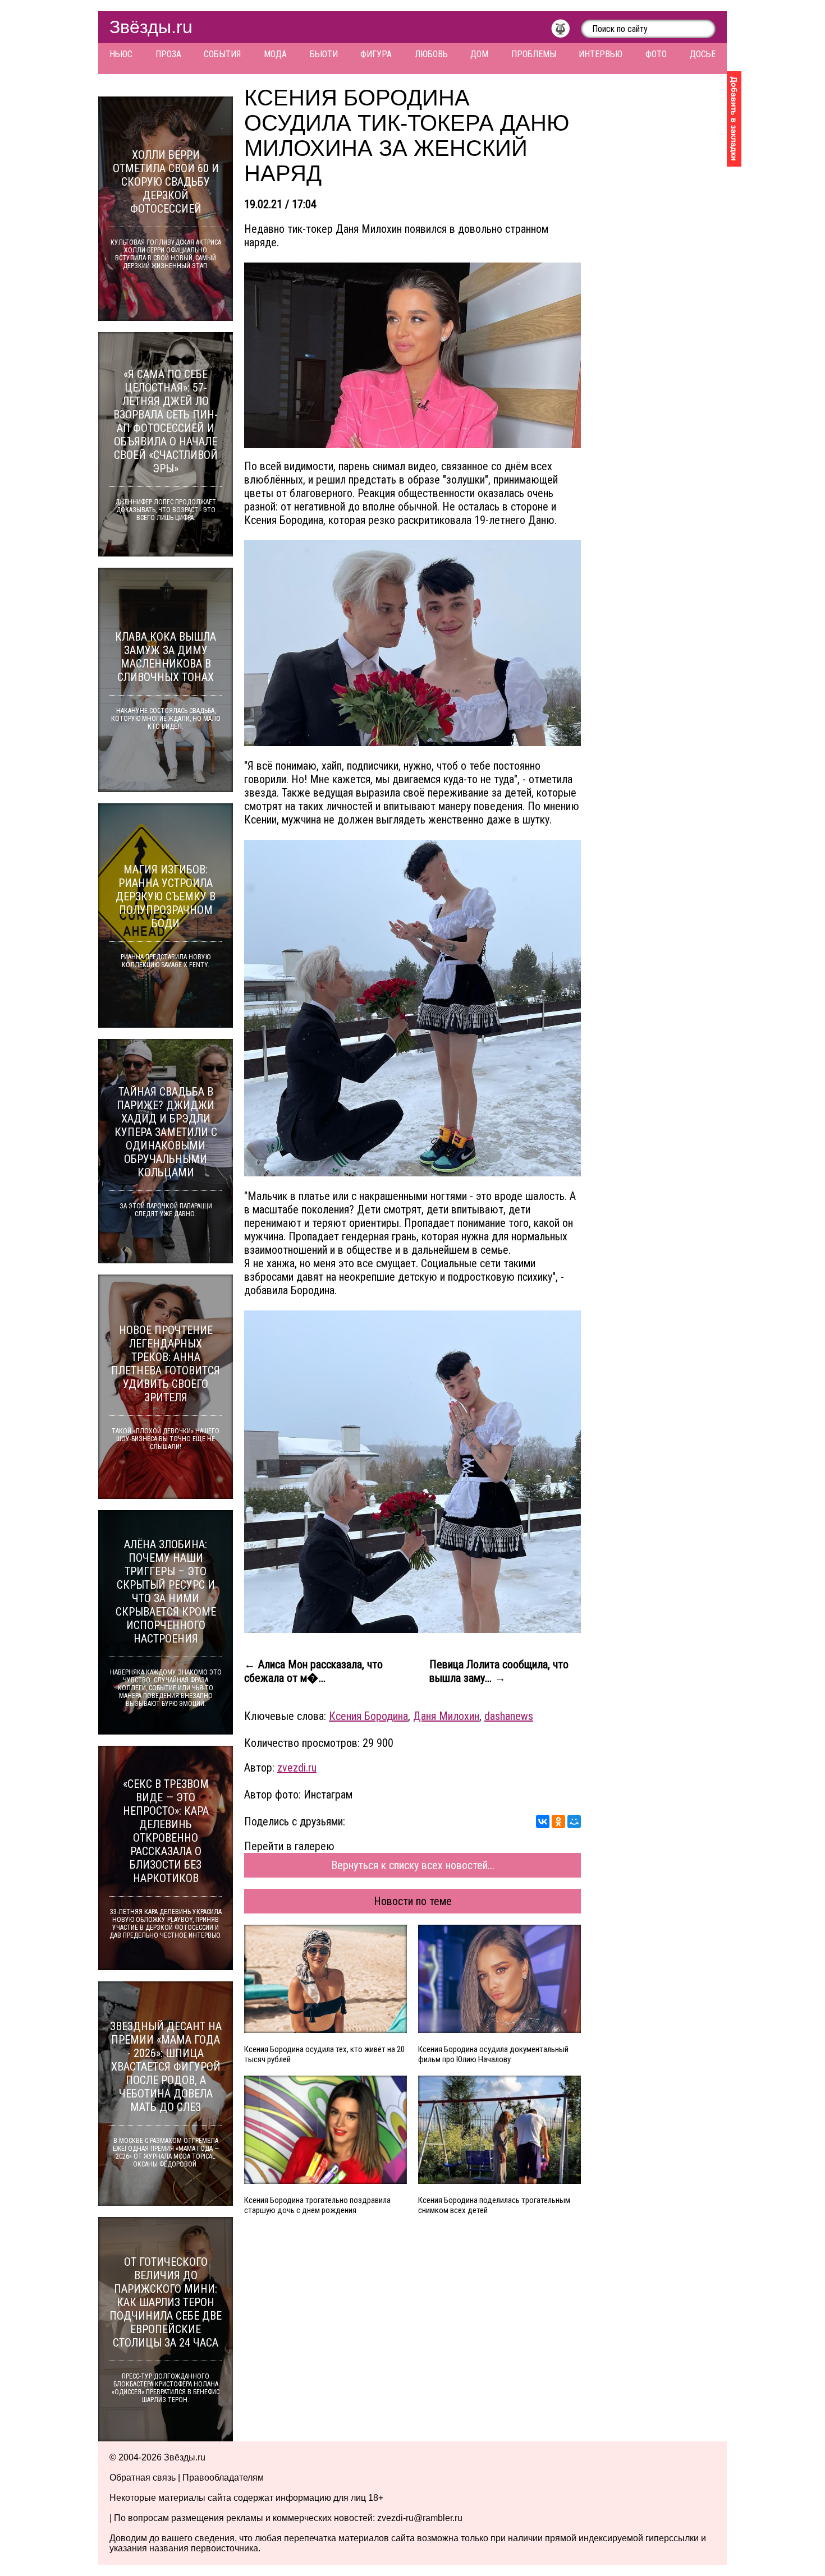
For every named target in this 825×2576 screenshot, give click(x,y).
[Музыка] (566, 31)
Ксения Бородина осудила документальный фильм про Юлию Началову (493, 2054)
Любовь (431, 54)
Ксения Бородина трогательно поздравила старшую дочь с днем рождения (317, 2205)
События (222, 54)
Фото (656, 54)
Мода (275, 54)
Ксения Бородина (368, 1716)
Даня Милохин (446, 1716)
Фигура (376, 54)
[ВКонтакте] (543, 1821)
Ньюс (121, 54)
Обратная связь (143, 2478)
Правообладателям (223, 2478)
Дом (479, 54)
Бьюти (324, 54)
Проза (168, 54)
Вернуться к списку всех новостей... (413, 1865)
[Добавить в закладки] (734, 119)
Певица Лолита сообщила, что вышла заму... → (499, 1671)
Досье (703, 54)
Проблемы (534, 54)
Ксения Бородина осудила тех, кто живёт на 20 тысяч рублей (324, 2054)
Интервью (601, 54)
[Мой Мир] (574, 1821)
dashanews (509, 1716)
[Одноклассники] (558, 1821)
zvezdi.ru (297, 1768)
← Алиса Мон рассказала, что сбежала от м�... (313, 1671)
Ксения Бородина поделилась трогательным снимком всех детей (494, 2205)
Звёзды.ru (151, 27)
